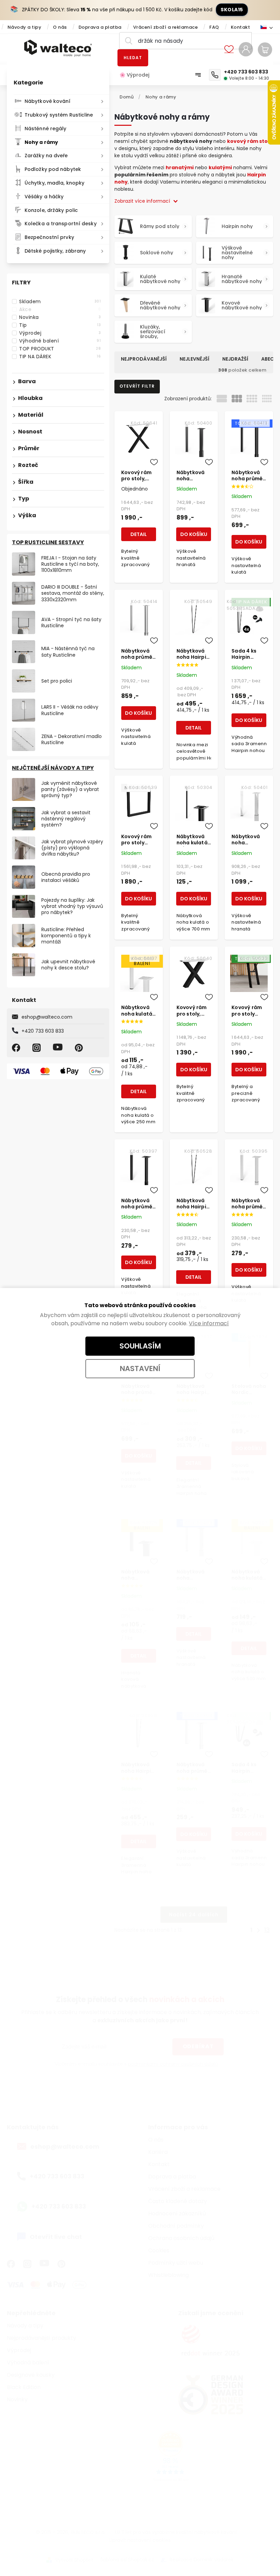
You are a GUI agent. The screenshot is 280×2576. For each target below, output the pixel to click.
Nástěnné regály (46, 129)
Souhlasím (140, 1346)
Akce (60, 309)
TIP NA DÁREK (60, 357)
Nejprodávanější (144, 359)
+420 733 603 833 (43, 1031)
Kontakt (241, 27)
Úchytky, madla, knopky (54, 183)
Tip (60, 325)
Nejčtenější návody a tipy (53, 768)
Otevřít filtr (137, 386)
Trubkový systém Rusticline (59, 115)
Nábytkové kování (48, 101)
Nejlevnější (194, 359)
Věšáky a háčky (44, 197)
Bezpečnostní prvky (49, 237)
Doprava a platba (100, 27)
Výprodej (60, 333)
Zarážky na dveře (46, 156)
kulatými (220, 167)
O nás (60, 27)
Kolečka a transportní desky (61, 224)
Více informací (209, 1323)
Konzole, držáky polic (51, 210)
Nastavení (140, 1368)
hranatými (180, 167)
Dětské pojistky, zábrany (55, 251)
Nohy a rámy (41, 142)
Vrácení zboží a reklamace (166, 27)
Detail (139, 534)
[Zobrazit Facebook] (17, 1048)
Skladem (60, 301)
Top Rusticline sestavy (48, 542)
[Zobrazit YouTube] (59, 1048)
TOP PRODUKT (60, 349)
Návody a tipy (25, 27)
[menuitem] (138, 75)
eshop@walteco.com (47, 1017)
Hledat (133, 58)
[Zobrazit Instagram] (38, 1048)
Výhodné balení (60, 341)
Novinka (60, 317)
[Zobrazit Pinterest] (80, 1048)
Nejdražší (235, 359)
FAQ (214, 27)
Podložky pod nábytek (53, 169)
